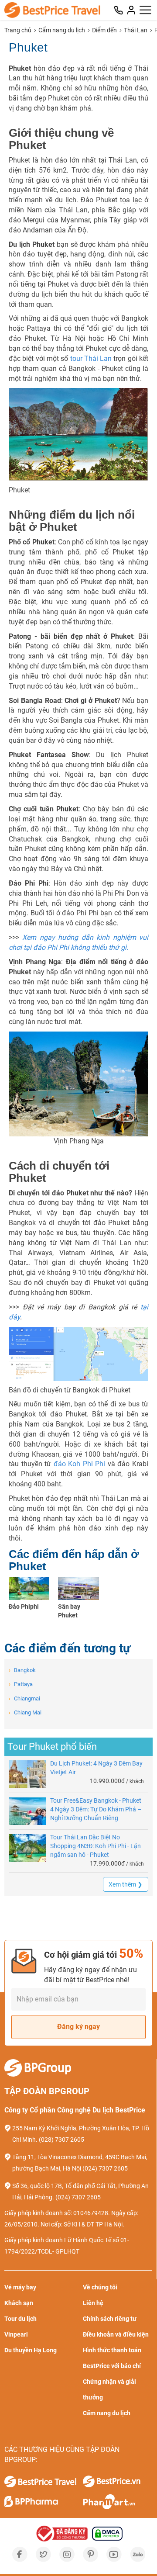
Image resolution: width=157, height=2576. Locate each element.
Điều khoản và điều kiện (116, 2334)
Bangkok (22, 1670)
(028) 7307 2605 (61, 2140)
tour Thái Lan (91, 358)
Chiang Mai (25, 1712)
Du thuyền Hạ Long (31, 2350)
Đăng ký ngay (78, 2027)
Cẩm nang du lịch (62, 30)
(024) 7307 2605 (105, 2168)
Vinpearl (16, 2334)
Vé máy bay (20, 2287)
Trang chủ (18, 30)
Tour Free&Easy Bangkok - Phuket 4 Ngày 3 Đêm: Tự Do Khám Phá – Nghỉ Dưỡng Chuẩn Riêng (96, 1809)
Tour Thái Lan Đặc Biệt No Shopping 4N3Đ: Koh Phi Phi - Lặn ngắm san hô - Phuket (96, 1846)
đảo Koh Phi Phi (80, 1464)
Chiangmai (24, 1698)
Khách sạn (19, 2303)
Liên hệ (93, 2303)
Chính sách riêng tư (110, 2319)
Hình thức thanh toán (112, 2350)
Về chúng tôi (100, 2287)
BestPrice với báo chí (112, 2366)
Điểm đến (104, 30)
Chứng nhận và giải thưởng (109, 2389)
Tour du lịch (20, 2319)
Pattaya (21, 1684)
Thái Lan (136, 30)
